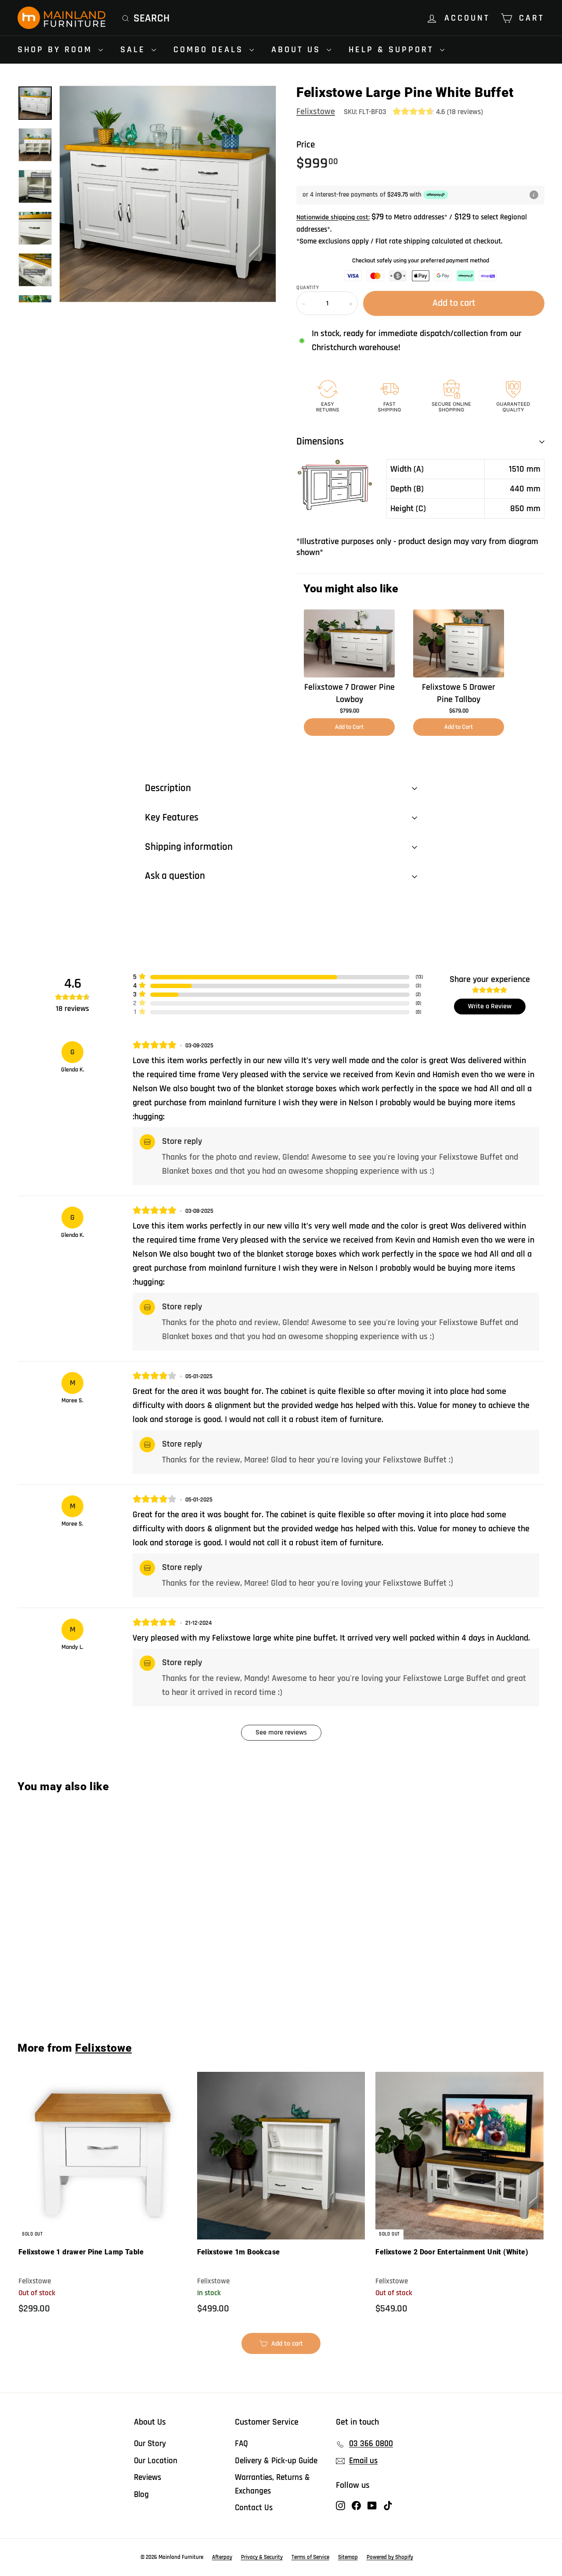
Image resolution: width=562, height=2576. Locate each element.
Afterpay (222, 2557)
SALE (135, 50)
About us (298, 50)
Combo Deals (210, 50)
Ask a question (175, 876)
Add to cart (62, 1996)
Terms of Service (310, 2557)
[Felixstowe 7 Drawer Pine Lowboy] (349, 643)
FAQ (241, 2444)
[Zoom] (168, 194)
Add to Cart (349, 727)
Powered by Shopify (390, 2557)
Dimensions (320, 442)
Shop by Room (57, 50)
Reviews (148, 2477)
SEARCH (151, 18)
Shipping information (189, 847)
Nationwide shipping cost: (333, 217)
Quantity (308, 288)
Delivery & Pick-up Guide (276, 2461)
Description (168, 788)
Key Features (172, 818)
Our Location (156, 2461)
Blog (141, 2495)
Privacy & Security (262, 2557)
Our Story (150, 2444)
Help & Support (393, 50)
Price (306, 145)
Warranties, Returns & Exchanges (272, 2484)
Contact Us (254, 2508)
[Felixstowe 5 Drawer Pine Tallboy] (459, 643)
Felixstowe (316, 111)
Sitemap (348, 2557)
